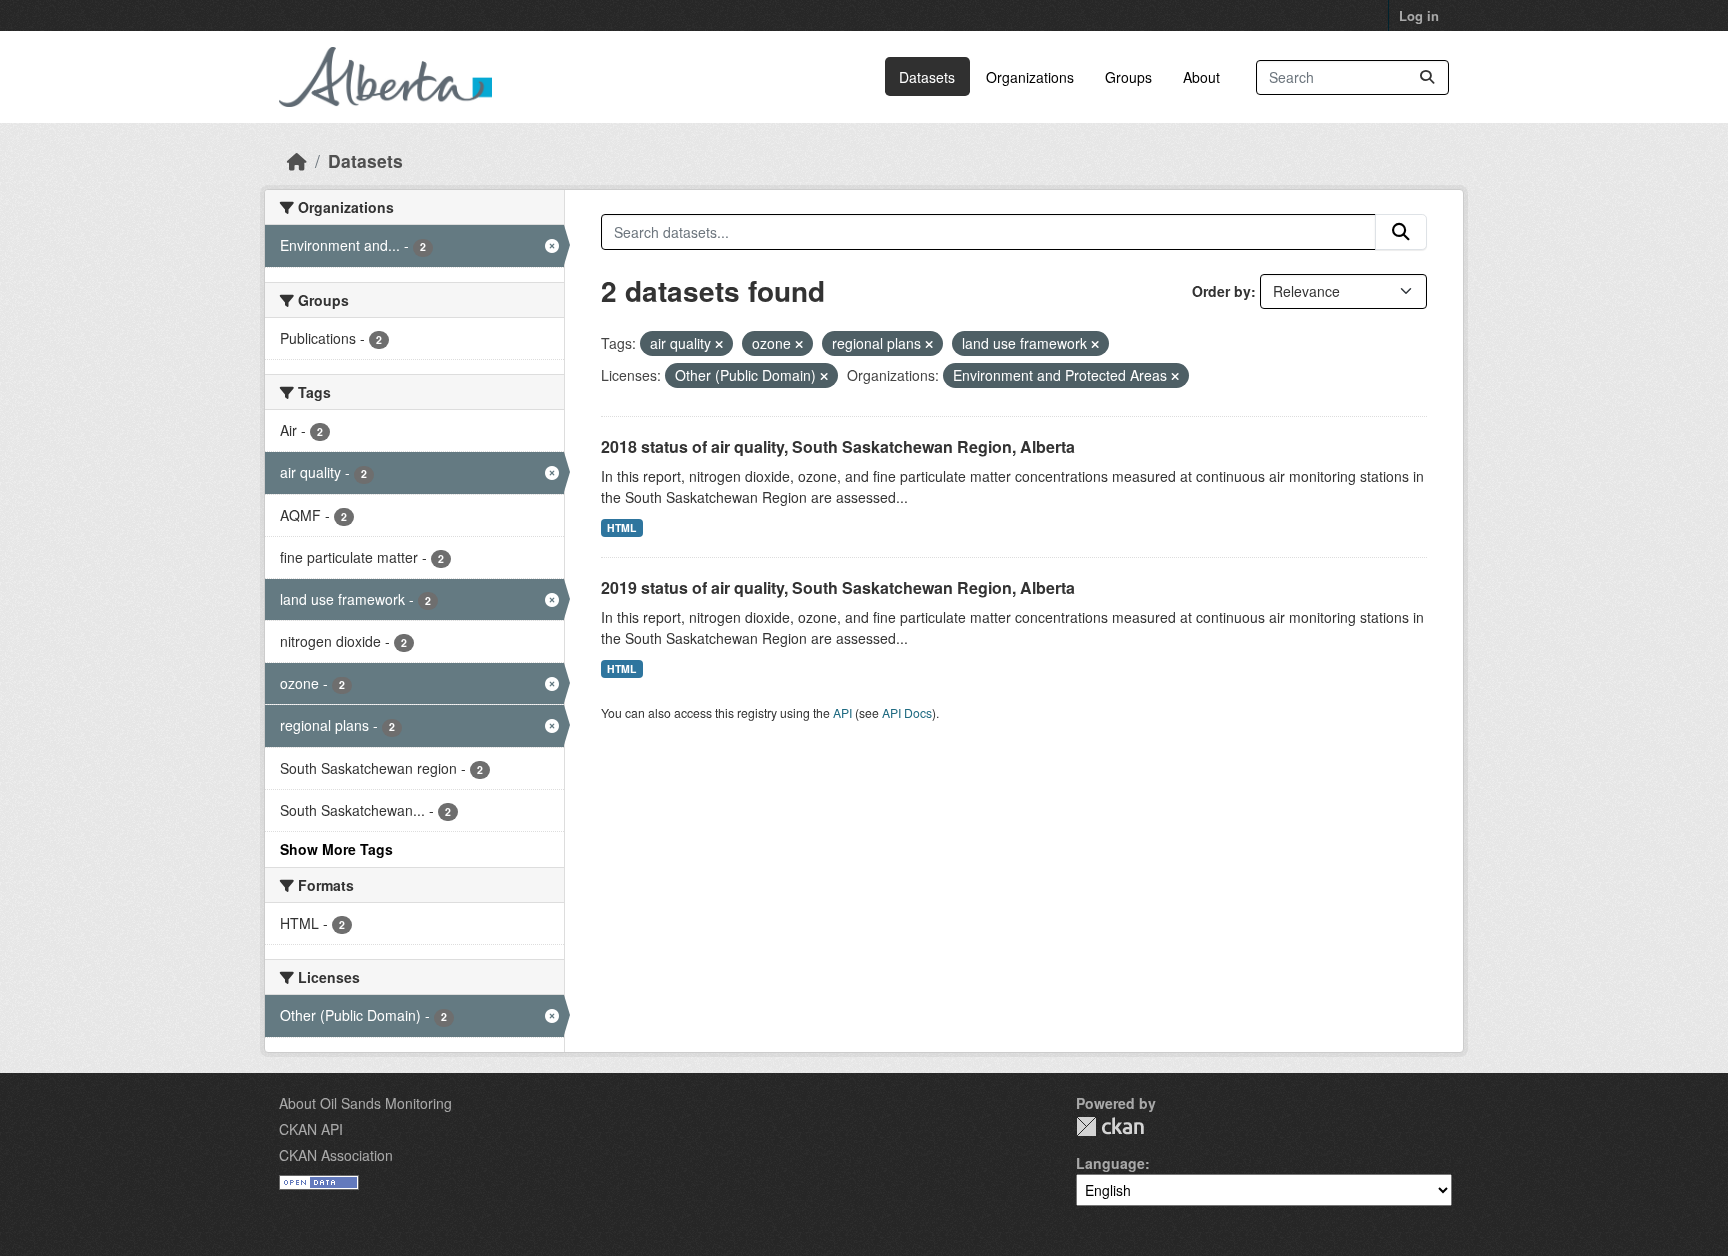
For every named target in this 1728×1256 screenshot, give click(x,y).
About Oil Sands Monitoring (365, 1103)
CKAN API (311, 1129)
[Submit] (1427, 77)
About (1201, 77)
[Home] (297, 160)
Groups (1128, 77)
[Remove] (719, 344)
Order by (1221, 291)
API (842, 712)
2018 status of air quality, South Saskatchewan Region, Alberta (838, 446)
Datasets (927, 77)
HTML (621, 527)
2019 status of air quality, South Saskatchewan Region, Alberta (838, 587)
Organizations (1030, 77)
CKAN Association (336, 1155)
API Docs (907, 712)
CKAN (1110, 1126)
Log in (1419, 15)
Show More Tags (336, 849)
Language (1110, 1163)
